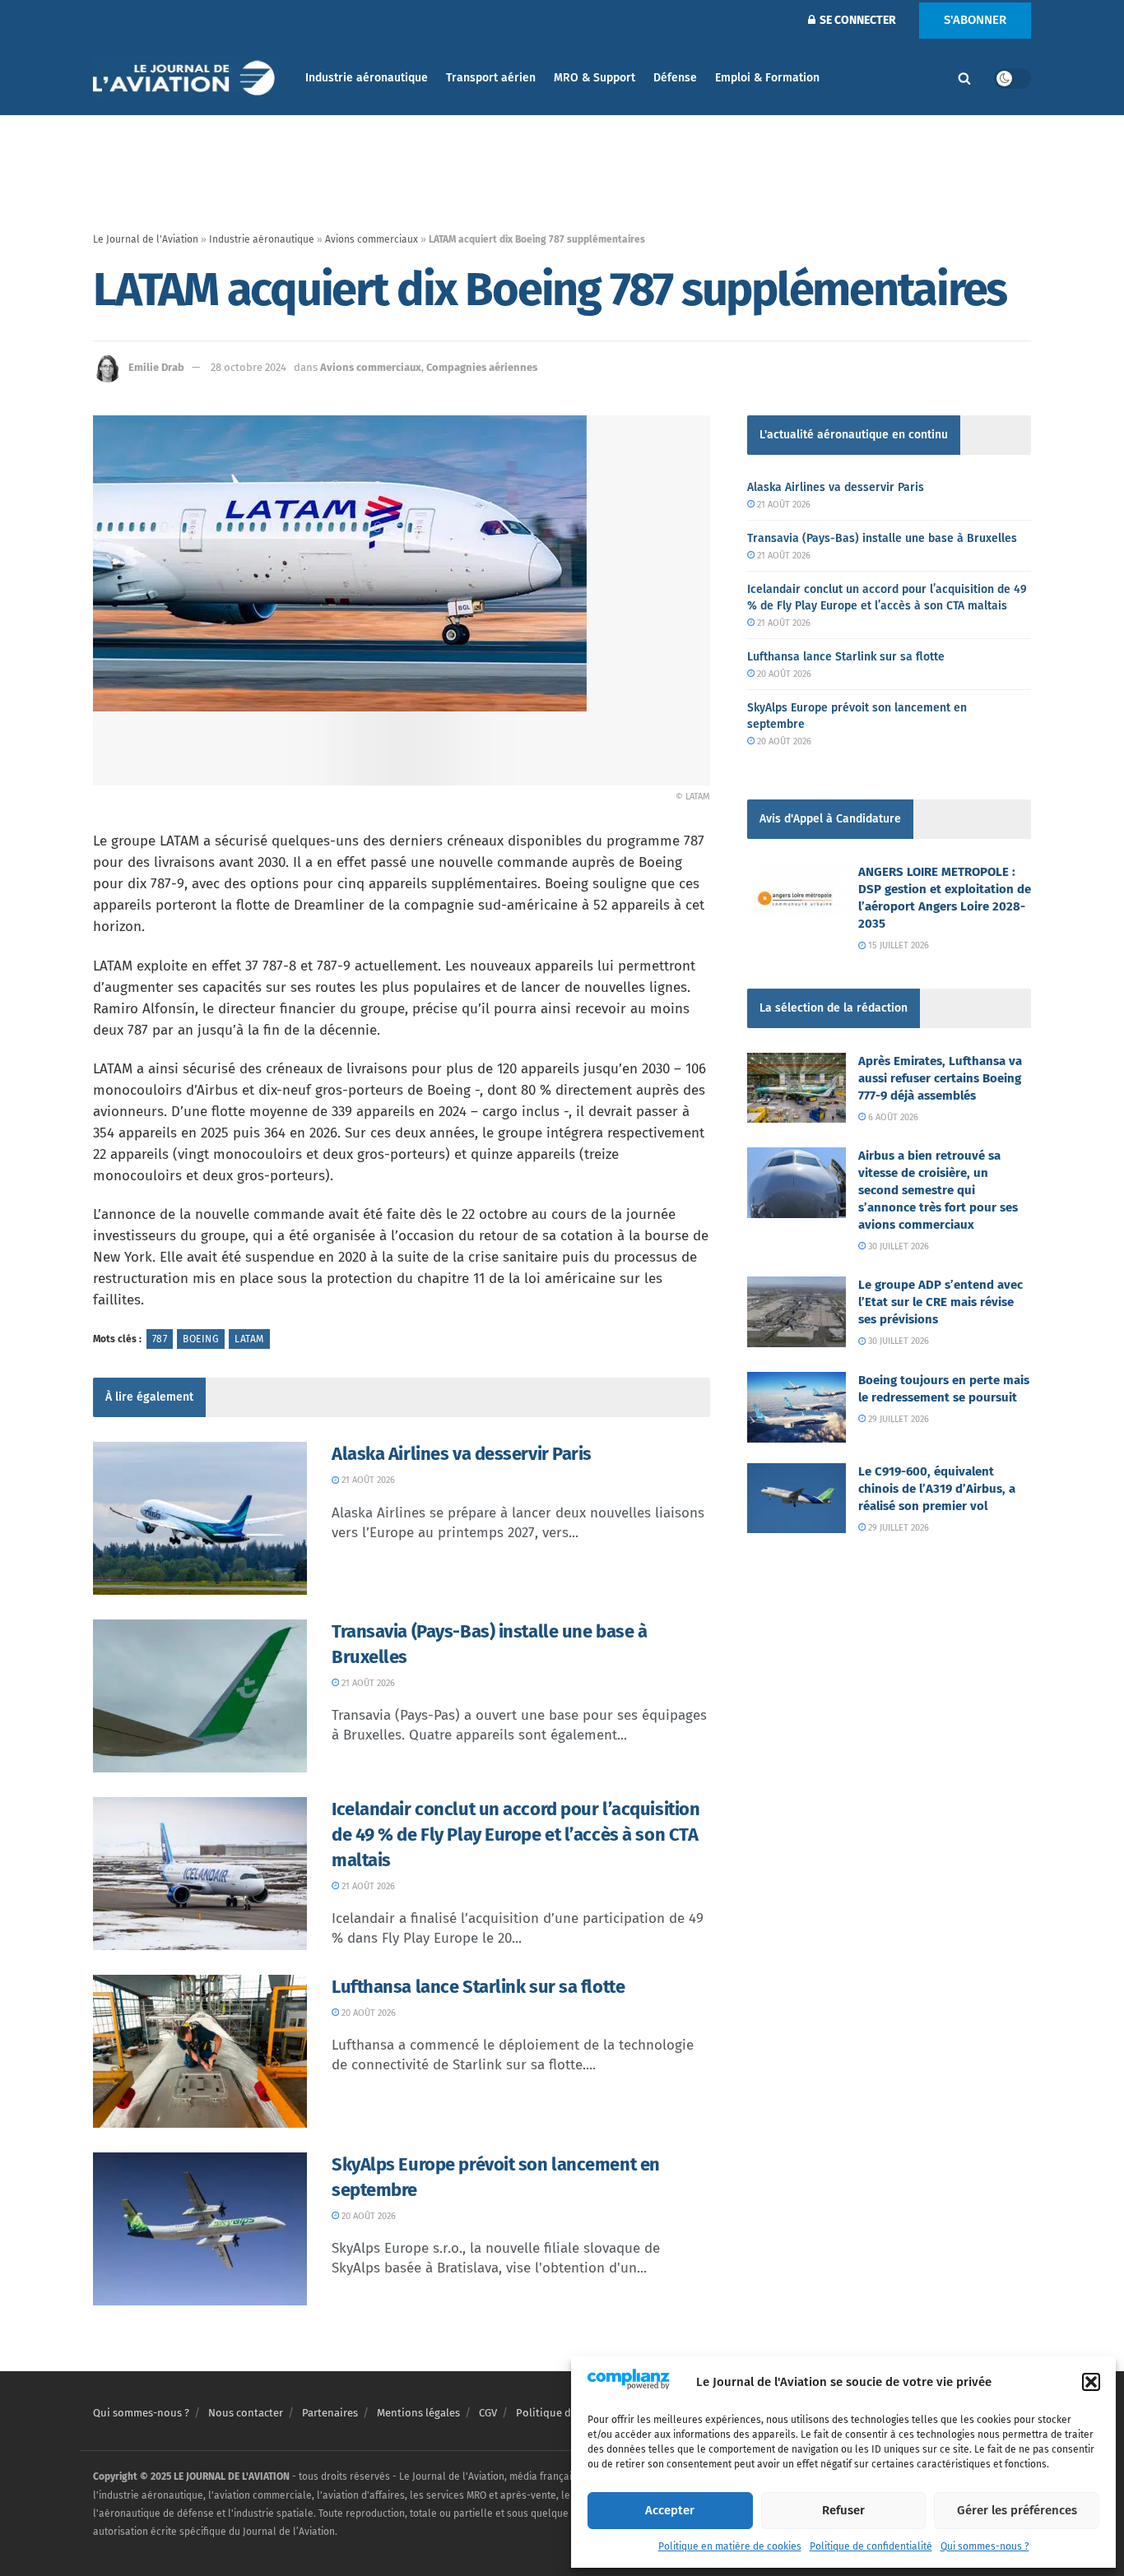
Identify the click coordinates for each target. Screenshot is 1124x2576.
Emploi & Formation (767, 78)
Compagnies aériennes (482, 367)
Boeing (201, 1339)
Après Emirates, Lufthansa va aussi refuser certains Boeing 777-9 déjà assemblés (940, 1078)
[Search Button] (964, 78)
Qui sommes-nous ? (985, 2546)
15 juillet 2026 (897, 945)
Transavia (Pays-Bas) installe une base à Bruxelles (882, 538)
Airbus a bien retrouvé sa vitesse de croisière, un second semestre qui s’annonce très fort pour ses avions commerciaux (938, 1190)
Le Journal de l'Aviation (146, 239)
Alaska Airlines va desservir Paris (462, 1454)
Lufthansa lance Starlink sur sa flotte (478, 1987)
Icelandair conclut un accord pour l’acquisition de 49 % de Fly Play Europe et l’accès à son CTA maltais (516, 1835)
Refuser (843, 2510)
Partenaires (330, 2413)
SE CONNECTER (857, 20)
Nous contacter (246, 2413)
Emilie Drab (156, 367)
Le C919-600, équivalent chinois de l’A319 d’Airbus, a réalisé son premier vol (937, 1489)
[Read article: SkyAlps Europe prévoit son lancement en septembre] (200, 2229)
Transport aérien (491, 78)
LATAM (249, 1339)
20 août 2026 (367, 2013)
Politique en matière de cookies (730, 2546)
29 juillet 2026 (897, 1419)
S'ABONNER (975, 20)
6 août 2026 (892, 1117)
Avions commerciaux (372, 239)
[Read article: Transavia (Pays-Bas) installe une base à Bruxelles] (200, 1696)
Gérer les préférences (1017, 2510)
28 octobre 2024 (248, 367)
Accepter (670, 2510)
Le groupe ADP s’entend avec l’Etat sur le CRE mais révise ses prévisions (941, 1302)
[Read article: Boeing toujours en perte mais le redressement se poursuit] (797, 1407)
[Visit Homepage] (188, 79)
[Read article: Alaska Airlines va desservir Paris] (200, 1518)
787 (160, 1339)
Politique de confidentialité (871, 2546)
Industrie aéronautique (367, 78)
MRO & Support (595, 78)
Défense (675, 78)
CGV (488, 2413)
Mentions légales (418, 2413)
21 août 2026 (367, 1480)
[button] (1091, 2382)
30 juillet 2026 (897, 1246)
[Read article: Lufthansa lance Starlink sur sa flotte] (200, 2051)
